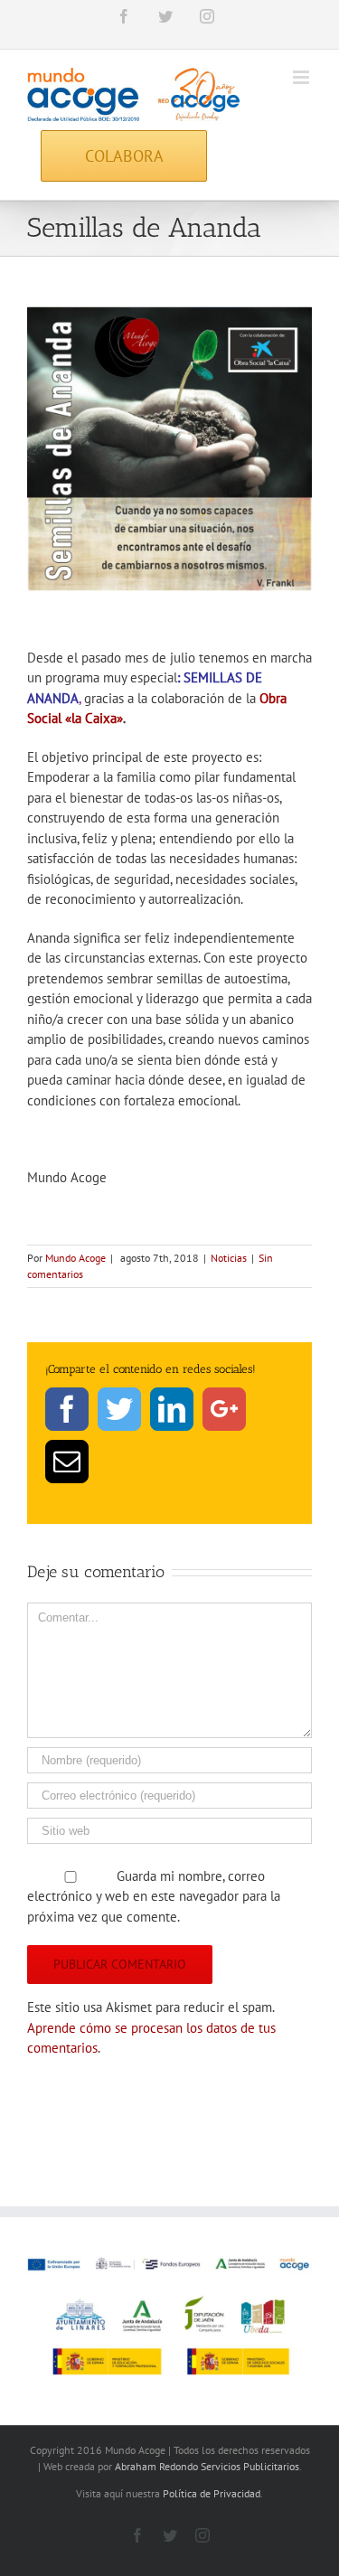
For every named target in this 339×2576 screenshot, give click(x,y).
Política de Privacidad (212, 2493)
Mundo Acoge (75, 1258)
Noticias (229, 1258)
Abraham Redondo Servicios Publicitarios (207, 2466)
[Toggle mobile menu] (302, 77)
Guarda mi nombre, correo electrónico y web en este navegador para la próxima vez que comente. (154, 1896)
